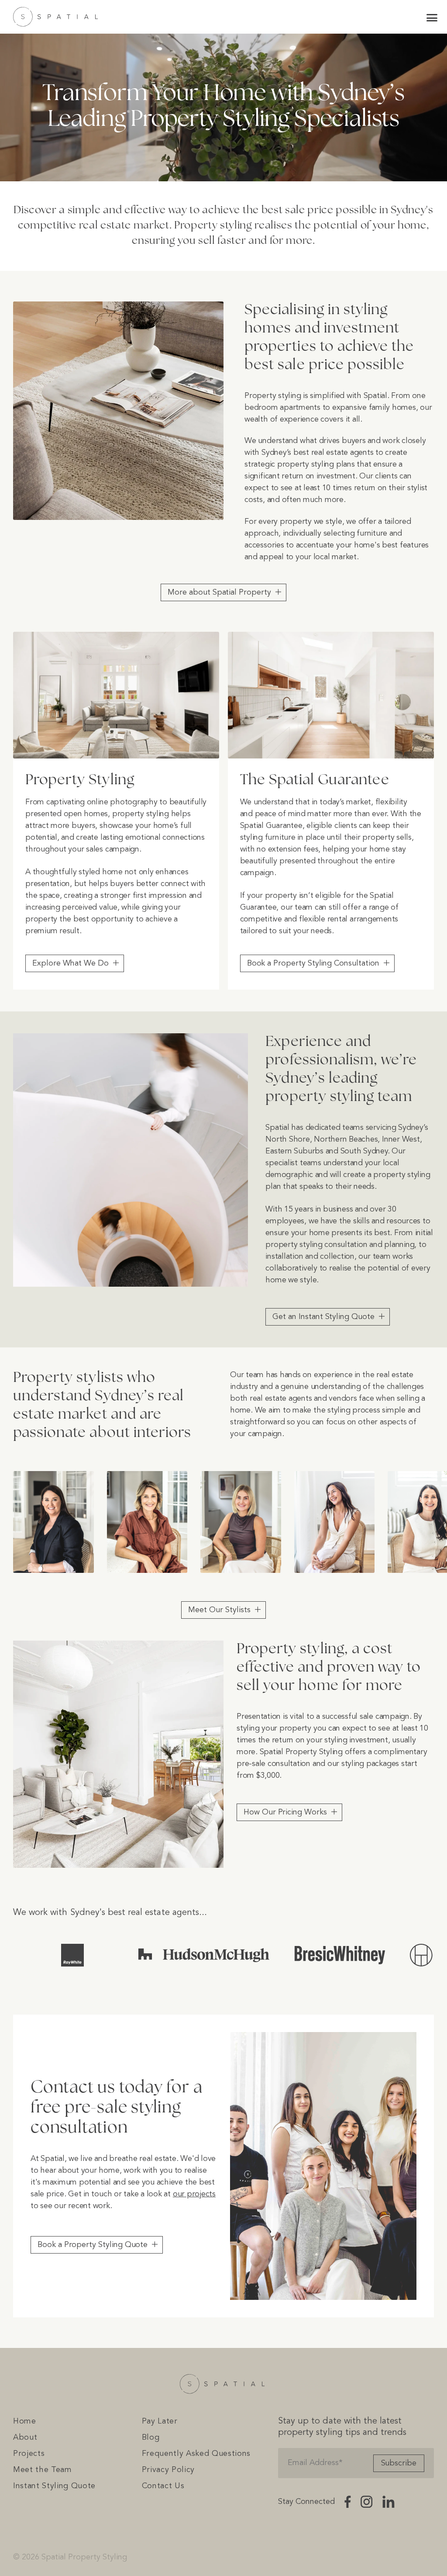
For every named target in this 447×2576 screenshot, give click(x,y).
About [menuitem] (25, 2438)
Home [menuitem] (25, 2421)
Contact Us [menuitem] (163, 2486)
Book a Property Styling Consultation (313, 963)
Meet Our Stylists (219, 1610)
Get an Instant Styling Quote (323, 1317)
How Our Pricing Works (285, 1812)
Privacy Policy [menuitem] (168, 2470)
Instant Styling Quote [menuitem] (54, 2486)
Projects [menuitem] (29, 2454)
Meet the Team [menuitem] (43, 2470)
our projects (194, 2194)
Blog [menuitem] (151, 2438)
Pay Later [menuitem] (160, 2421)
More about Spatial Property (219, 592)
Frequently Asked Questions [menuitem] (196, 2454)
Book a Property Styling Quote (93, 2245)
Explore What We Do (70, 963)
